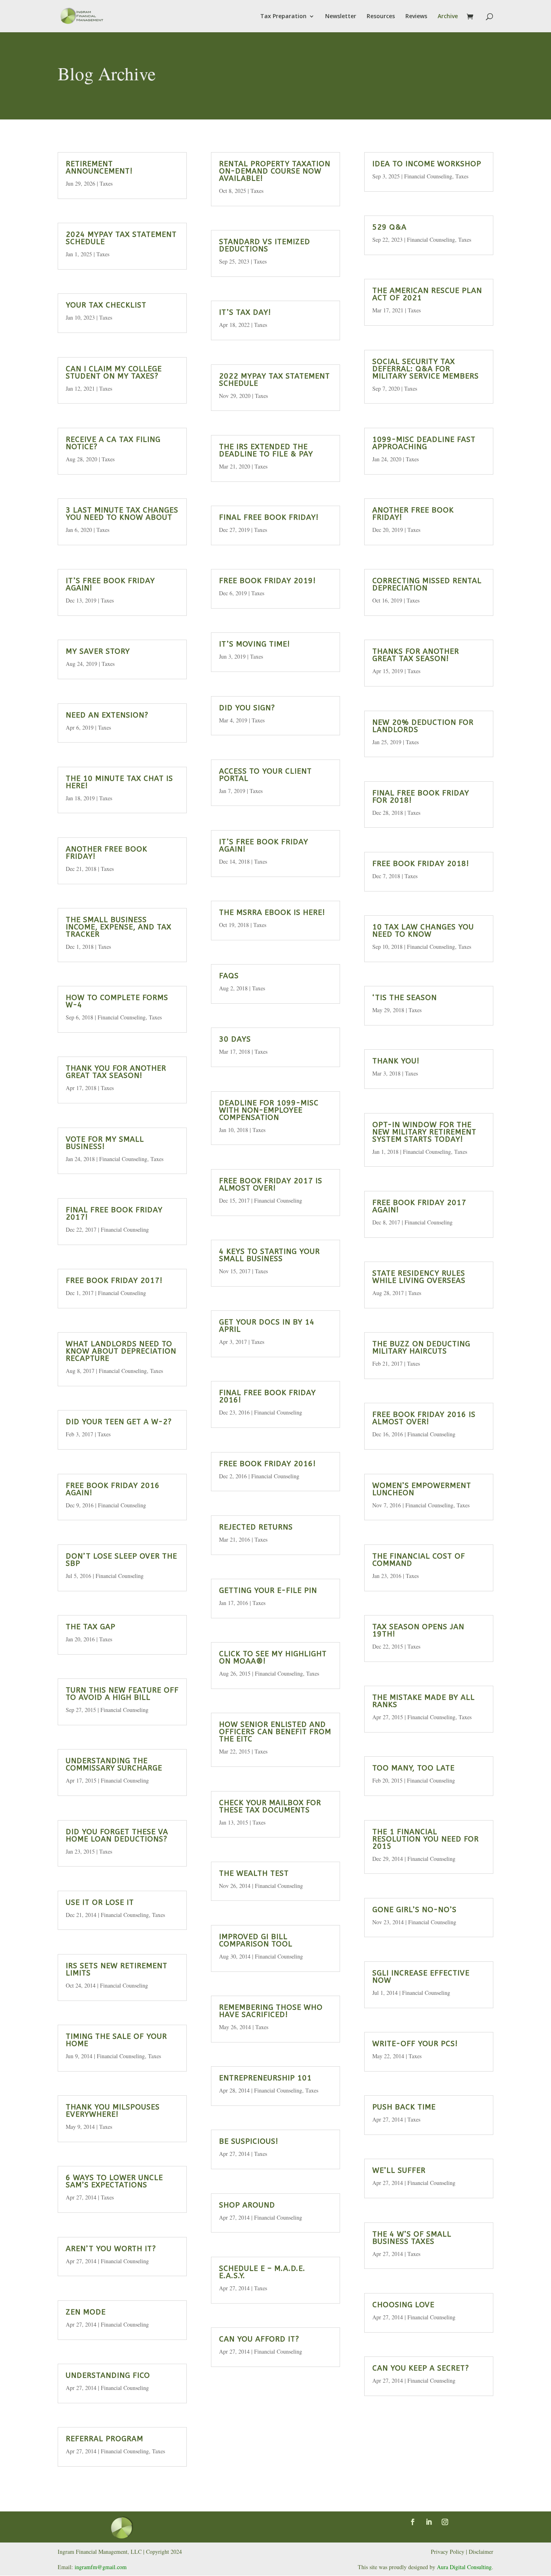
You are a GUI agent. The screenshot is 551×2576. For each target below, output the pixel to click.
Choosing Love (403, 2305)
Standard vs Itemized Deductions (265, 245)
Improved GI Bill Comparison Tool (256, 1940)
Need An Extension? (107, 715)
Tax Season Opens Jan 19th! (418, 1630)
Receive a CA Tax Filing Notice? (113, 443)
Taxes (106, 183)
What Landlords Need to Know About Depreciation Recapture (121, 1351)
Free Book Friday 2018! (421, 864)
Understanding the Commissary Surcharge (114, 1764)
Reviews (416, 17)
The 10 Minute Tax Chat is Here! (119, 782)
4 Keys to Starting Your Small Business (269, 1255)
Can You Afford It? (259, 2339)
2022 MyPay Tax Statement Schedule (274, 380)
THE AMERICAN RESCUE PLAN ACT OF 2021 (427, 294)
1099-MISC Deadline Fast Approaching (424, 443)
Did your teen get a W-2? (119, 1422)
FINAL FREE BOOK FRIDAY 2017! (114, 1214)
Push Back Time (404, 2107)
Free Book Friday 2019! (267, 581)
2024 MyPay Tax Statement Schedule (121, 238)
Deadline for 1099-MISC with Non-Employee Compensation (269, 1110)
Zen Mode (86, 2312)
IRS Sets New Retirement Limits (117, 1969)
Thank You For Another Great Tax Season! (116, 1072)
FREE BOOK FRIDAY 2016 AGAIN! (113, 1489)
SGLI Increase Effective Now (421, 1977)
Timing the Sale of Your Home (116, 2040)
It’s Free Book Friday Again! (110, 584)
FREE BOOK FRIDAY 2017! (114, 1281)
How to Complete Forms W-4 (117, 1001)
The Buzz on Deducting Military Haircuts (421, 1348)
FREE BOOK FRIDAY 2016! (267, 1464)
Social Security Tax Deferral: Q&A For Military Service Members (426, 369)
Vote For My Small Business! (105, 1143)
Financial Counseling (122, 1017)
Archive (448, 17)
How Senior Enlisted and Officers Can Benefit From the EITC (275, 1732)
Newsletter (341, 17)
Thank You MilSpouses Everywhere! (113, 2111)
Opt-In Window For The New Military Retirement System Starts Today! (424, 1132)
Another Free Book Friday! (106, 853)
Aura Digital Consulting (464, 2567)
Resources (381, 17)
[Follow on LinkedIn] (429, 2522)
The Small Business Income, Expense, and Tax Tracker (119, 927)
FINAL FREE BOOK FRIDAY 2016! (267, 1396)
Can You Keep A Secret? (421, 2368)
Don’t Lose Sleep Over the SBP (121, 1560)
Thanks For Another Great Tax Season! (416, 655)
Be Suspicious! (249, 2141)
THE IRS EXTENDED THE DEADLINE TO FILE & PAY (266, 450)
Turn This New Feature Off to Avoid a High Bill (122, 1694)
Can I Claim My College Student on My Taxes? (114, 372)
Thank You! (396, 1061)
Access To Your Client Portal (265, 775)
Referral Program (104, 2439)
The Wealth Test (254, 1873)
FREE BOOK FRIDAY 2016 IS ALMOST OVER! (424, 1418)
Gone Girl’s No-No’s (414, 1910)
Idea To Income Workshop (427, 164)
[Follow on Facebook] (413, 2522)
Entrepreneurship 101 (265, 2078)
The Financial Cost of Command (419, 1560)
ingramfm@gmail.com (101, 2567)
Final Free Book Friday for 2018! (421, 797)
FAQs (229, 976)
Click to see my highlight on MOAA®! (273, 1657)
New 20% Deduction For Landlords (423, 726)
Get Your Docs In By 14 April (267, 1326)
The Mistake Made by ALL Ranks (424, 1701)
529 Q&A (389, 227)
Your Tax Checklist (106, 305)
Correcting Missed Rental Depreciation (427, 584)
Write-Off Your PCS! (415, 2044)
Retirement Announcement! (99, 167)
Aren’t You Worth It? (111, 2249)
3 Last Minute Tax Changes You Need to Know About (122, 514)
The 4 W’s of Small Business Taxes (412, 2238)
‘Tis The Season (405, 998)
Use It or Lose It (100, 1902)
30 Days (235, 1039)
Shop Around (247, 2205)
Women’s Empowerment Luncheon (422, 1489)
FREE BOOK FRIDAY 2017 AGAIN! (419, 1206)
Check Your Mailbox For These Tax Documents (270, 1806)
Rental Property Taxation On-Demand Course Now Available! (275, 171)
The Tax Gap (91, 1627)
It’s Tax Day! (245, 312)
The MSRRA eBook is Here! (272, 912)
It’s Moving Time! (255, 644)
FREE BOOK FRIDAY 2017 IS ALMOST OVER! (271, 1184)
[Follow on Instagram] (445, 2522)
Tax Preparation (283, 17)
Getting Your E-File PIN (268, 1590)
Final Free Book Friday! (269, 517)
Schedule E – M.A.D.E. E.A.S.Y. (262, 2272)
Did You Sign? (247, 708)
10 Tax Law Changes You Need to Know (423, 931)
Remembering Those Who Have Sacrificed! (271, 2011)
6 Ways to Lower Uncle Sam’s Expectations (114, 2181)
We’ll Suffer (399, 2170)
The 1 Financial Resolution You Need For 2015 (426, 1839)
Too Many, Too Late (413, 1768)
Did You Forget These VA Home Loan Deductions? (117, 1835)
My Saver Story (98, 651)
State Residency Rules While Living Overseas (419, 1277)
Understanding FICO (108, 2375)
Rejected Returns (256, 1527)
